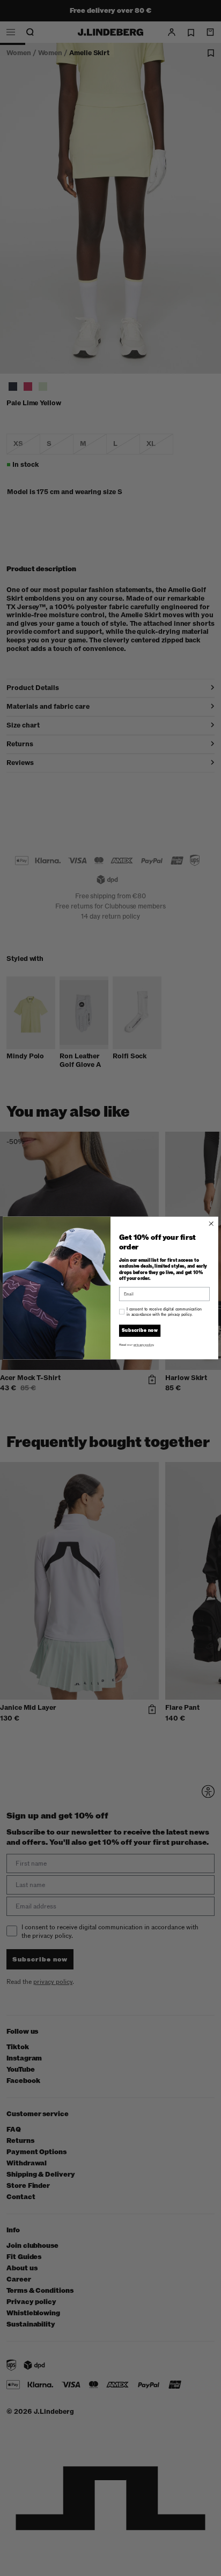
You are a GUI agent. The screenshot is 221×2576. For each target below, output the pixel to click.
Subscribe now (140, 1331)
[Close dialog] (211, 1224)
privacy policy (144, 1345)
